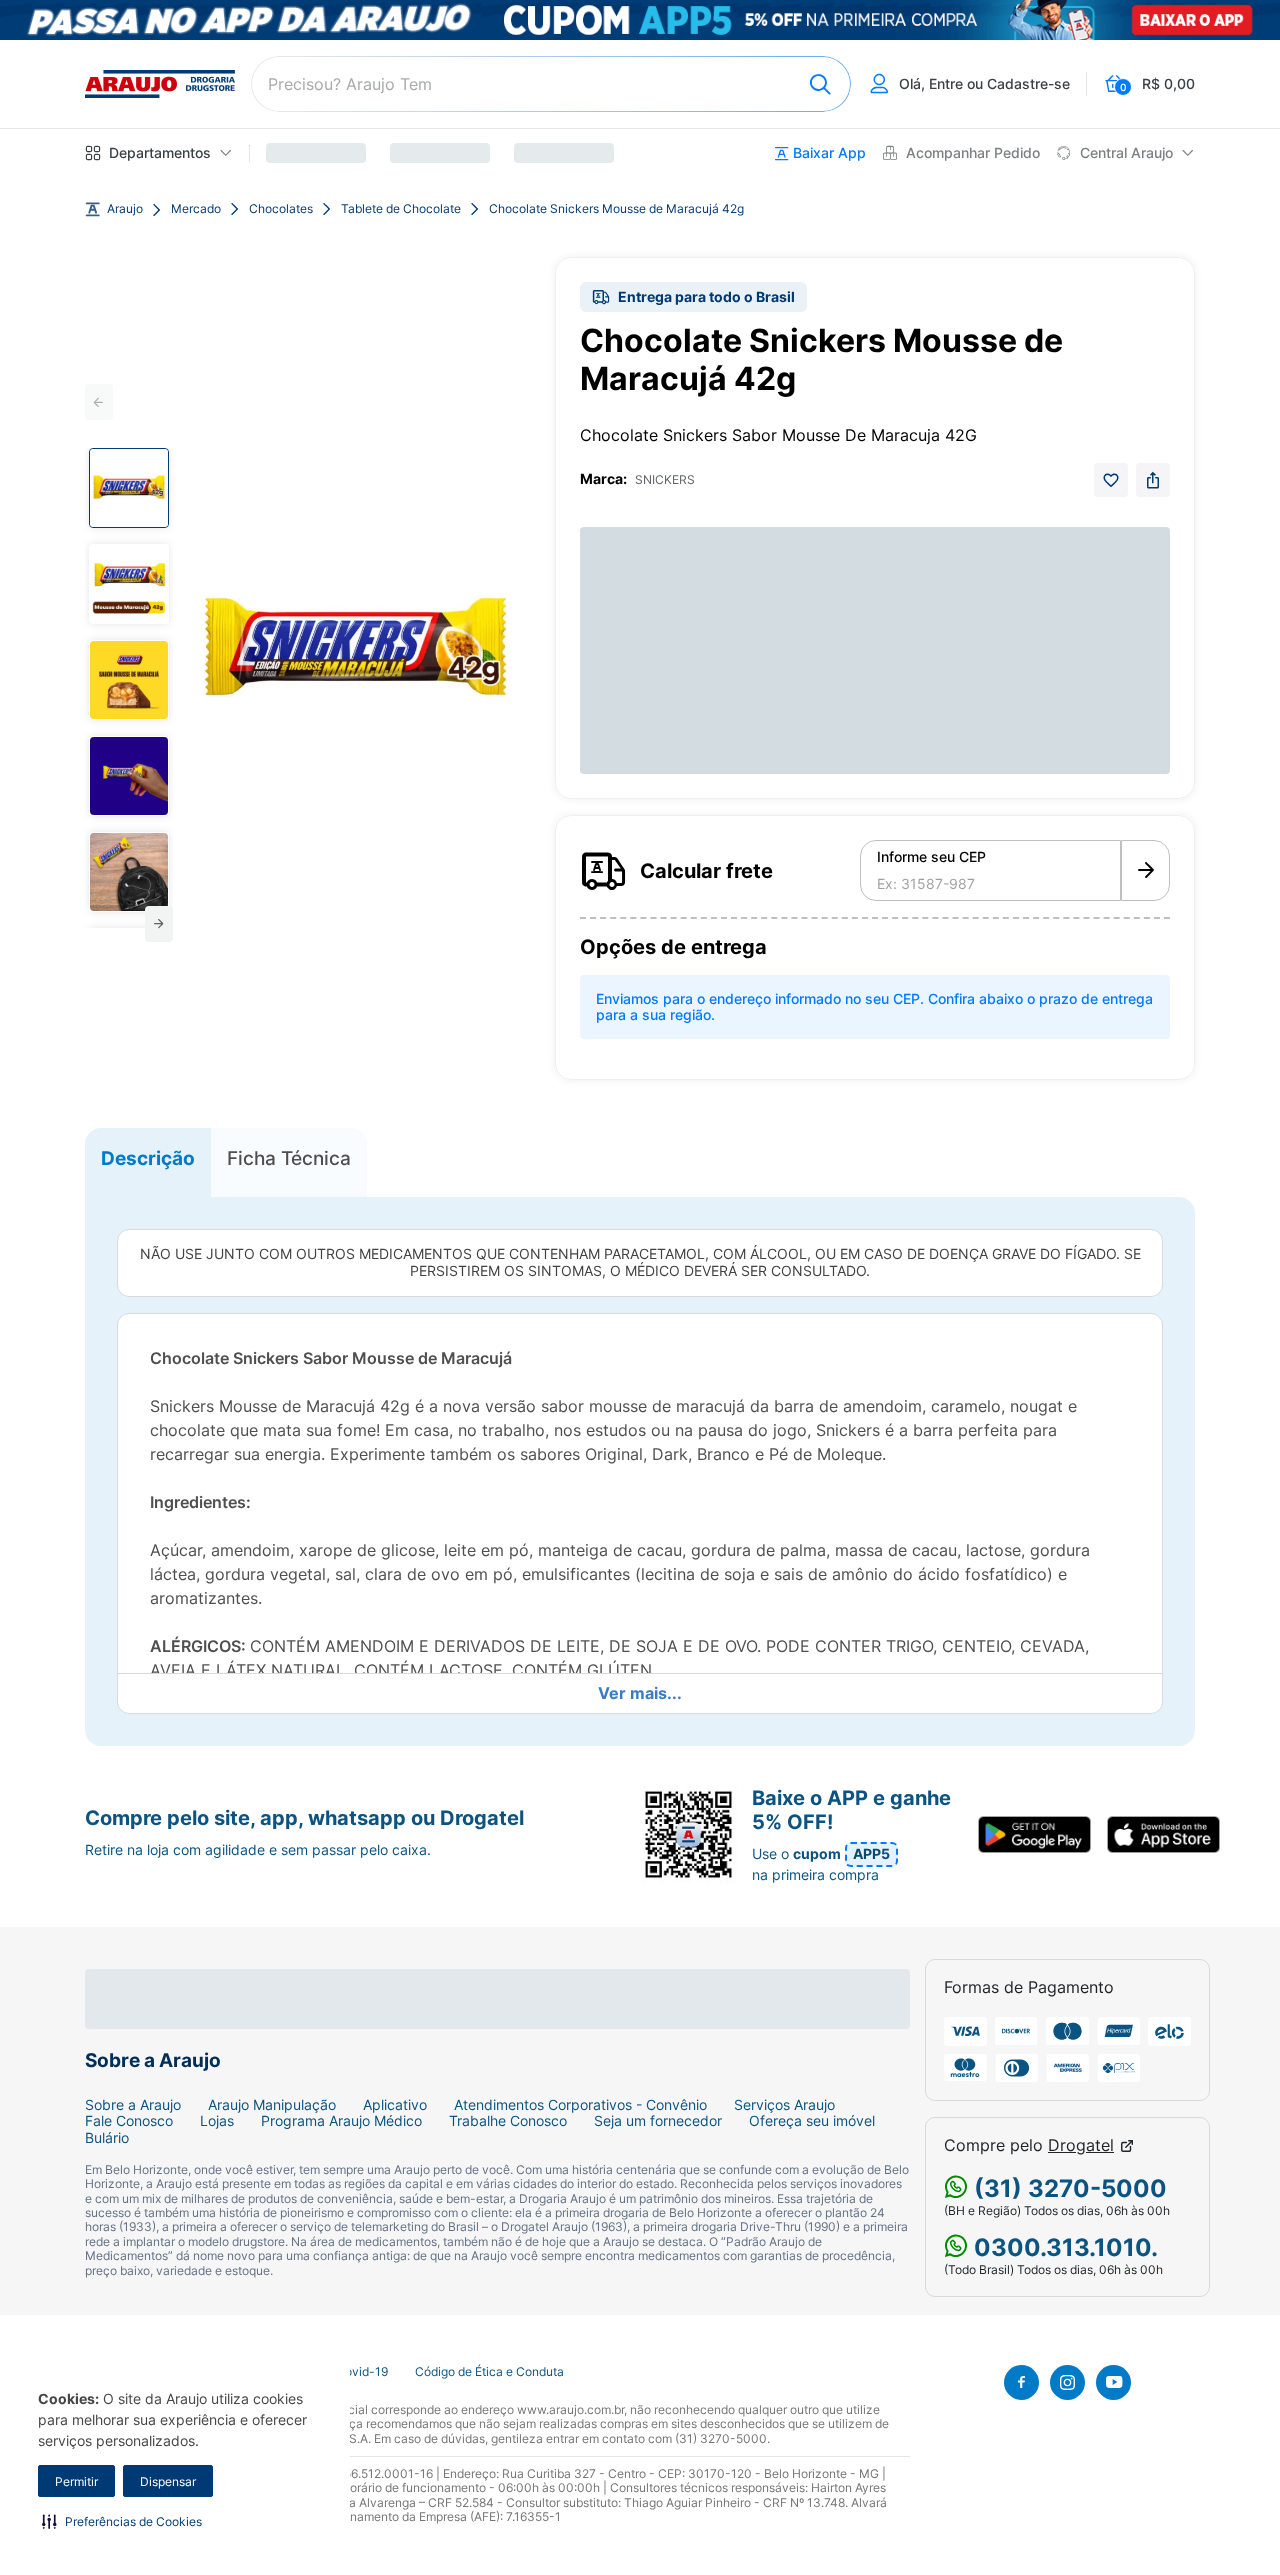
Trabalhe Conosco (508, 2121)
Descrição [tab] (148, 1158)
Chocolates (281, 209)
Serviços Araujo (784, 2105)
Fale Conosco (129, 2121)
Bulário (107, 2138)
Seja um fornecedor (658, 2121)
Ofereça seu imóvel (812, 2121)
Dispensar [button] (168, 2481)
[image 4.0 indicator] (129, 776)
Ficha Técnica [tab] (289, 1158)
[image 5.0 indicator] (129, 872)
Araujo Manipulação (272, 2105)
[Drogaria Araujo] (160, 84)
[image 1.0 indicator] (129, 488)
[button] (122, 2521)
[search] (551, 84)
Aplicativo (395, 2105)
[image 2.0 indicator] (129, 584)
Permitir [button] (76, 2481)
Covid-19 (362, 2372)
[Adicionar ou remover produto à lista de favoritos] (1111, 480)
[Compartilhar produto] (1153, 480)
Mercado (196, 209)
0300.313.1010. (1063, 2247)
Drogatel (1081, 2145)
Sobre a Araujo (133, 2105)
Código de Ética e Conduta (489, 2372)
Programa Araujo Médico (341, 2121)
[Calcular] (1145, 871)
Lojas (217, 2121)
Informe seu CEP (931, 857)
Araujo (125, 209)
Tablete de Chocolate (401, 209)
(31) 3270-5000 (1067, 2188)
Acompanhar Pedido (973, 153)
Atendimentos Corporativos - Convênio (580, 2105)
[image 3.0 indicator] (129, 680)
